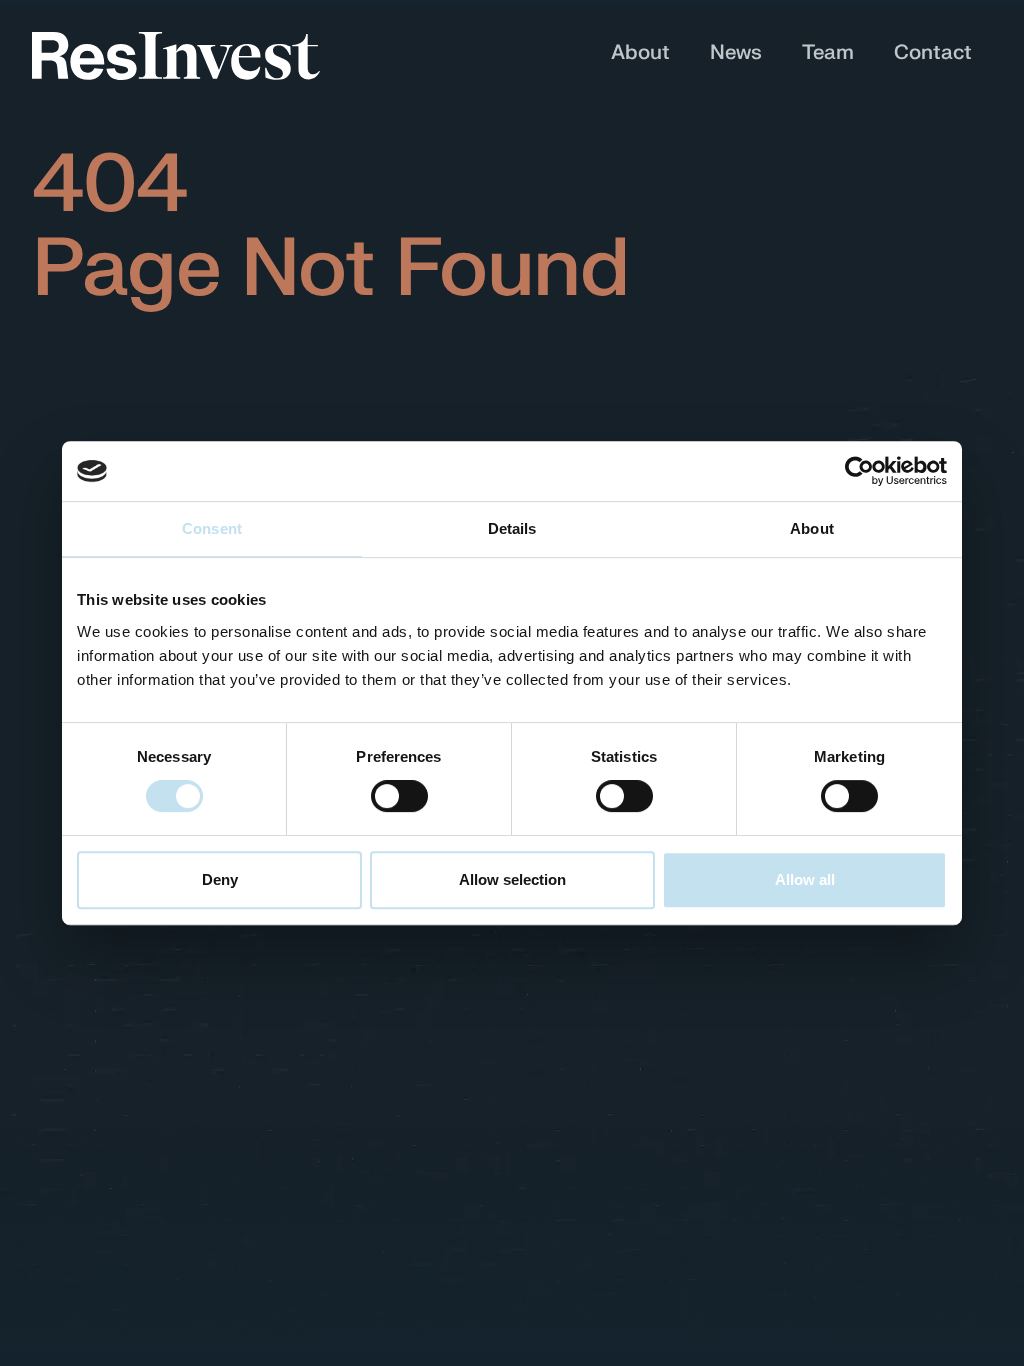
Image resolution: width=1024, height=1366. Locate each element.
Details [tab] (512, 528)
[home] (176, 56)
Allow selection (512, 879)
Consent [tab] (212, 528)
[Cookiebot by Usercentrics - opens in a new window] (859, 471)
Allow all (805, 879)
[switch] (399, 796)
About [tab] (812, 528)
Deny (220, 879)
